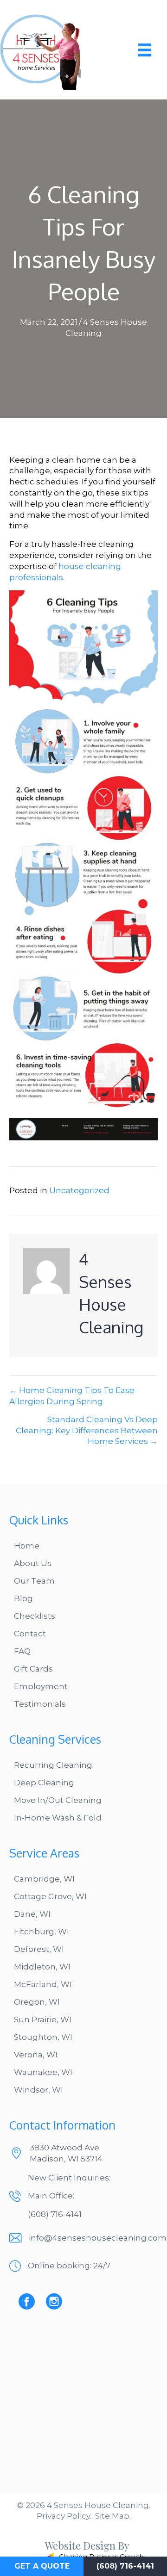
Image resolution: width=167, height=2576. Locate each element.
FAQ (22, 1651)
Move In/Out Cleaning (58, 1800)
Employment (41, 1686)
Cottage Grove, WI (50, 1896)
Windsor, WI (39, 2090)
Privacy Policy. (64, 2516)
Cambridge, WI (44, 1879)
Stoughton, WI (43, 2037)
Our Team (34, 1581)
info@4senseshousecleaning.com (98, 2238)
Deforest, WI (39, 1949)
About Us (33, 1563)
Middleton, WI (42, 1967)
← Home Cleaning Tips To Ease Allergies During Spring (72, 1396)
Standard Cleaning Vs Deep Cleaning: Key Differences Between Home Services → (87, 1430)
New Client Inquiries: (69, 2178)
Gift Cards (33, 1669)
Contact (30, 1634)
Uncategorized (79, 1190)
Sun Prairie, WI (43, 2019)
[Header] (145, 50)
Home (27, 1546)
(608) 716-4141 (55, 2214)
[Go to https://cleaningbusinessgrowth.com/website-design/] (77, 2552)
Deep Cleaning (44, 1783)
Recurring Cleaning (53, 1765)
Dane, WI (32, 1914)
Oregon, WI (37, 2002)
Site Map (112, 2516)
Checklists (35, 1616)
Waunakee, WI (43, 2072)
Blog (23, 1598)
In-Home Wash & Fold (58, 1818)
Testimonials (40, 1704)
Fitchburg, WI (42, 1932)
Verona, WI (36, 2055)
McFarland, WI (43, 1984)
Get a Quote (42, 2566)
